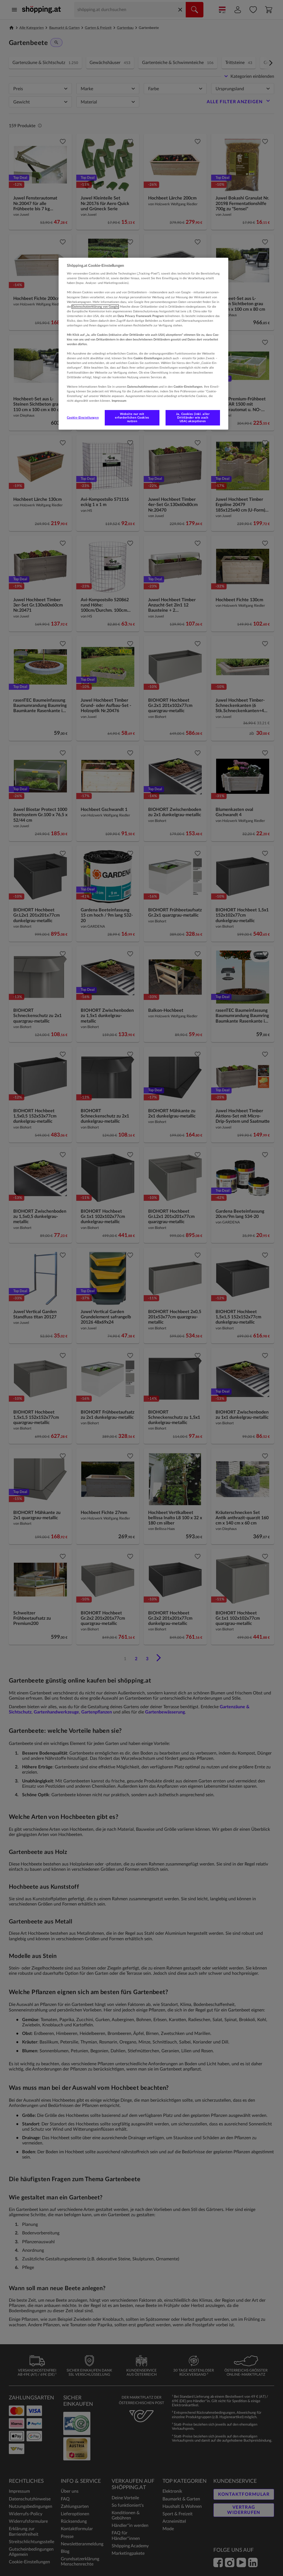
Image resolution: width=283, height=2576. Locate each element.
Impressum (119, 401)
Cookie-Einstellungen (83, 418)
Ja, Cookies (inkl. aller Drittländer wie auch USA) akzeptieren (193, 418)
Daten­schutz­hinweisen (142, 387)
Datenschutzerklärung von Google (95, 307)
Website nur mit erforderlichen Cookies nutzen (132, 418)
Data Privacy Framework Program (141, 316)
